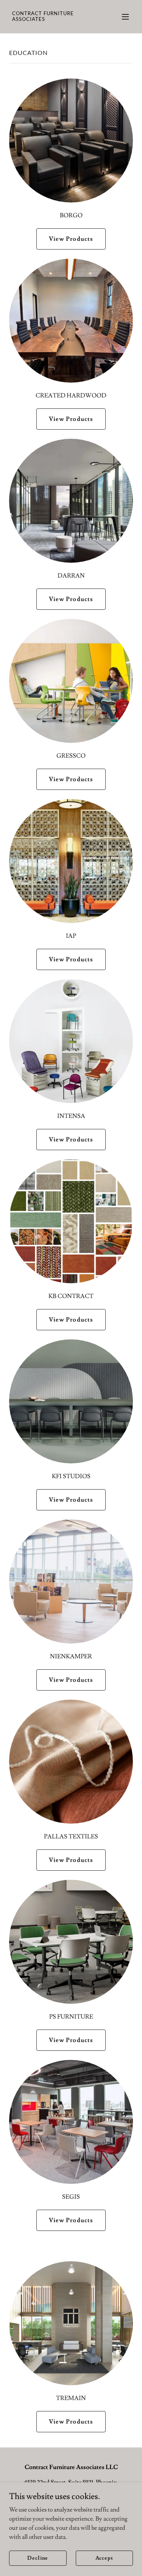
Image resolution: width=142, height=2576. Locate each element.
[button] (125, 17)
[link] (52, 19)
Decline (38, 2558)
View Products (71, 239)
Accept (104, 2558)
